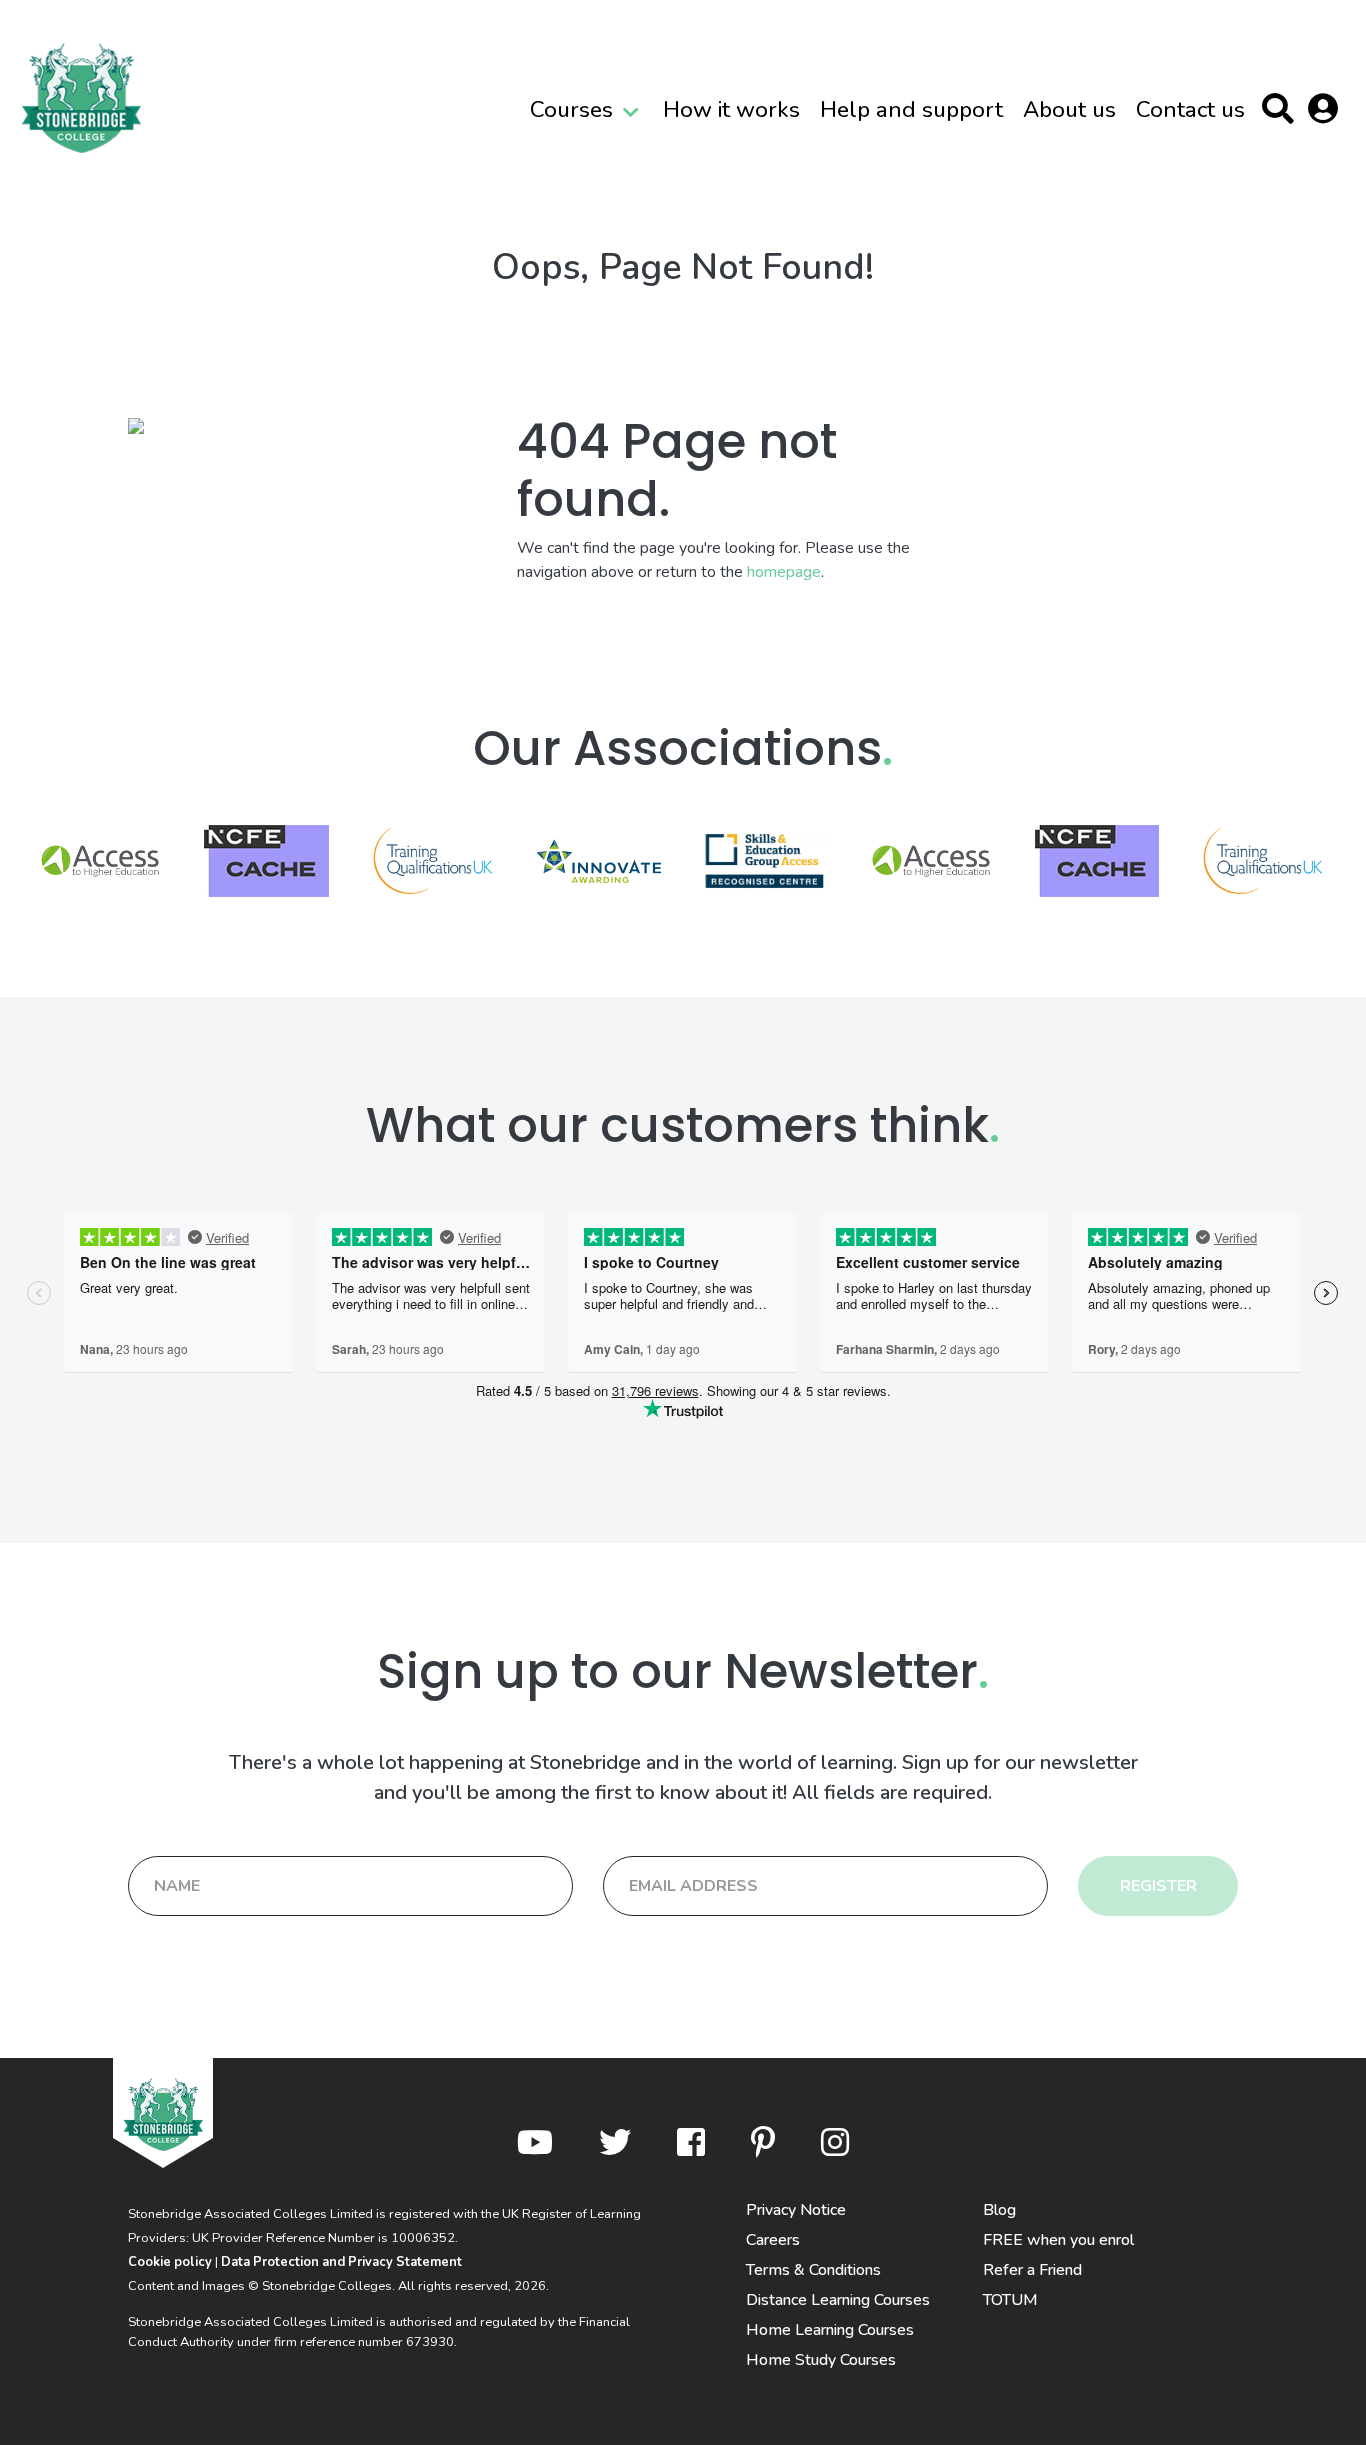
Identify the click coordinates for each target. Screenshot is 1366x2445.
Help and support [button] (911, 109)
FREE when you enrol (1058, 2240)
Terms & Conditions (813, 2270)
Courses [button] (571, 109)
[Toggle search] (1282, 112)
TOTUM (1010, 2300)
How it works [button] (731, 109)
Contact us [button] (1190, 109)
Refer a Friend (1032, 2270)
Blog (999, 2210)
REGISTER (1158, 1886)
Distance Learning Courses (838, 2300)
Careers (773, 2240)
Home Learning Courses (830, 2330)
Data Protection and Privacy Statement (341, 2262)
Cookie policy (170, 2262)
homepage (784, 572)
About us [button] (1069, 109)
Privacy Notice (796, 2210)
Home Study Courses (821, 2360)
